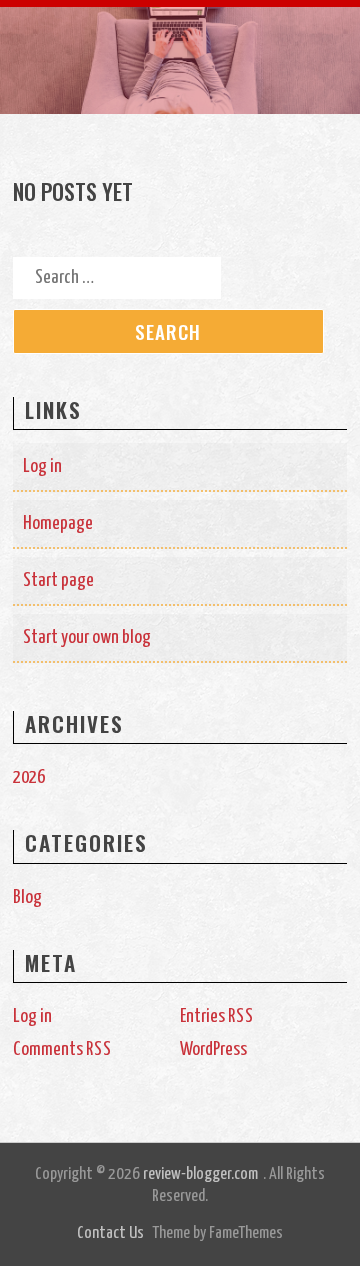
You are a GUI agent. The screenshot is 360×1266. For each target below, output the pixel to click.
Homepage (58, 523)
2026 (29, 777)
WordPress (213, 1049)
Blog (27, 897)
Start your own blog (87, 637)
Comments (62, 1049)
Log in (42, 466)
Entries (217, 1016)
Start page (58, 580)
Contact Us (110, 1233)
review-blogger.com (200, 1174)
